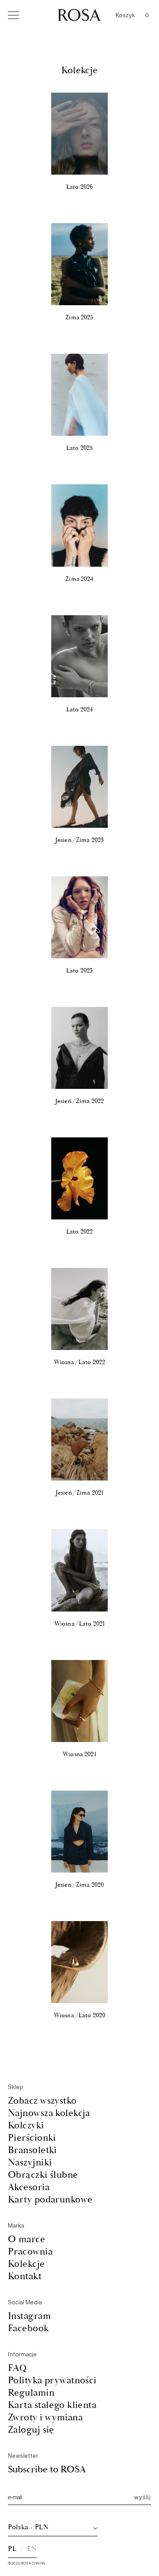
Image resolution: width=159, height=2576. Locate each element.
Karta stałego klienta (52, 2405)
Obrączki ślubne (43, 2175)
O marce (26, 2239)
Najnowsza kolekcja (49, 2113)
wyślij (143, 2497)
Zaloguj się (31, 2430)
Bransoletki (32, 2150)
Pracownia (30, 2252)
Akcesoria (29, 2187)
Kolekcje (26, 2264)
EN (32, 2549)
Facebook (28, 2328)
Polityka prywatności (52, 2380)
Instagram (29, 2316)
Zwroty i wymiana (45, 2417)
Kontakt (25, 2276)
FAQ (17, 2368)
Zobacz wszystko (42, 2101)
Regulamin (31, 2393)
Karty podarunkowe (50, 2200)
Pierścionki (32, 2138)
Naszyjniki (30, 2163)
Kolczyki (26, 2125)
